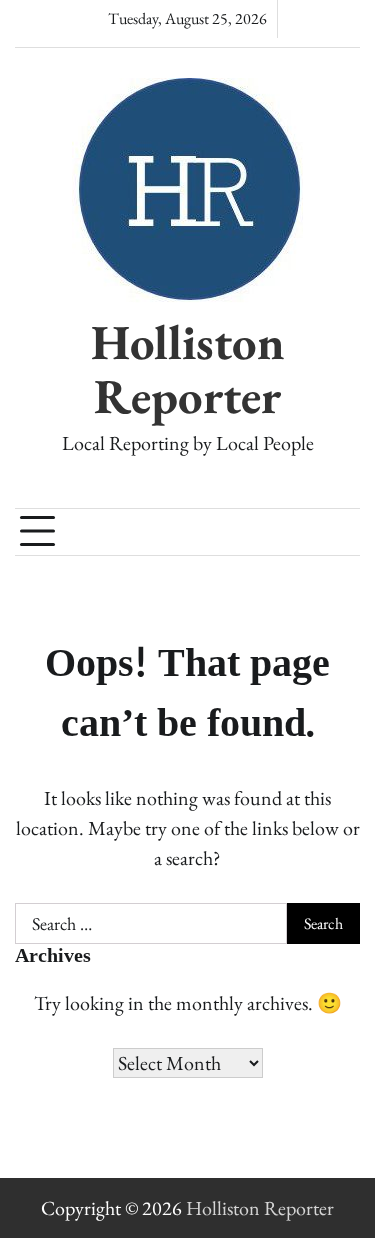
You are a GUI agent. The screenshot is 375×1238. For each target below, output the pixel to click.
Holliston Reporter (188, 369)
